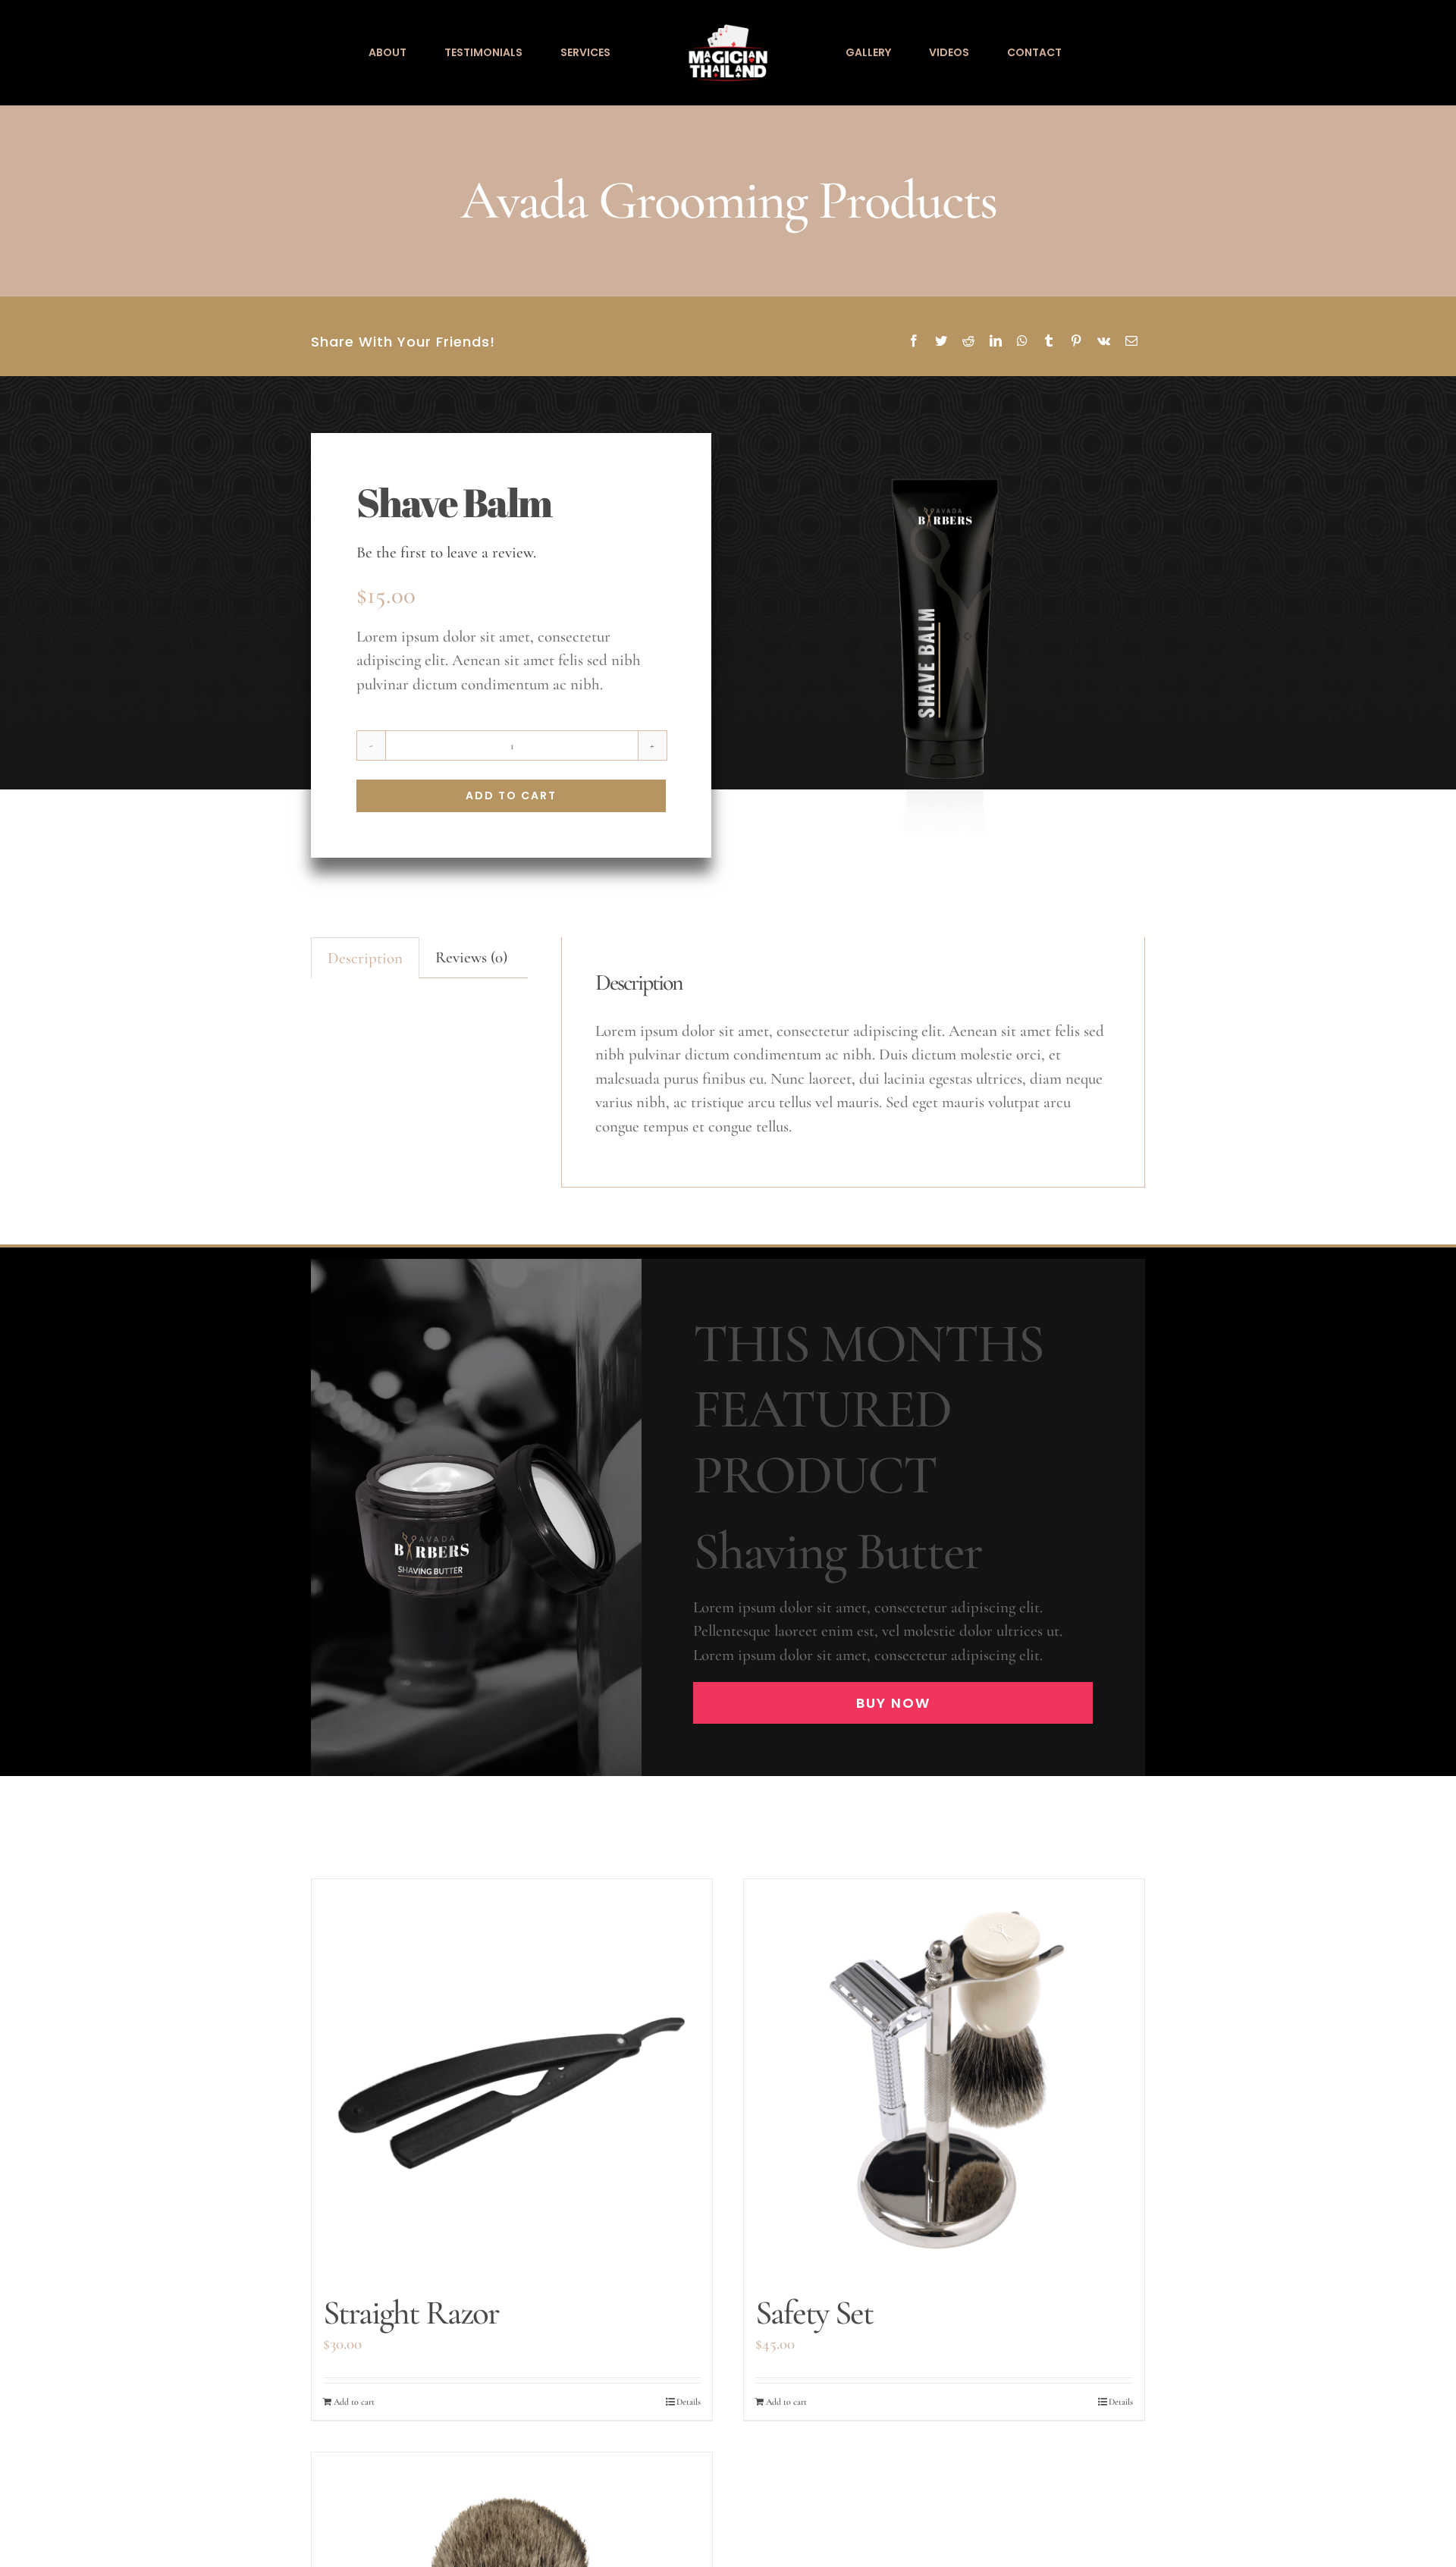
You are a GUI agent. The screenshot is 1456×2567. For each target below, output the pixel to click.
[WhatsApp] (1022, 342)
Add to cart (511, 796)
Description (365, 958)
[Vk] (1104, 342)
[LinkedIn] (996, 342)
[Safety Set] (944, 2079)
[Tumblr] (1049, 342)
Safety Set (814, 2313)
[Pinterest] (1076, 342)
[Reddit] (968, 342)
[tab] (365, 958)
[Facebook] (914, 342)
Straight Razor (411, 2313)
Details (689, 2402)
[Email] (1131, 342)
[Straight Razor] (512, 2079)
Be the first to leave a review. (446, 552)
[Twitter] (941, 342)
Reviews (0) (471, 957)
